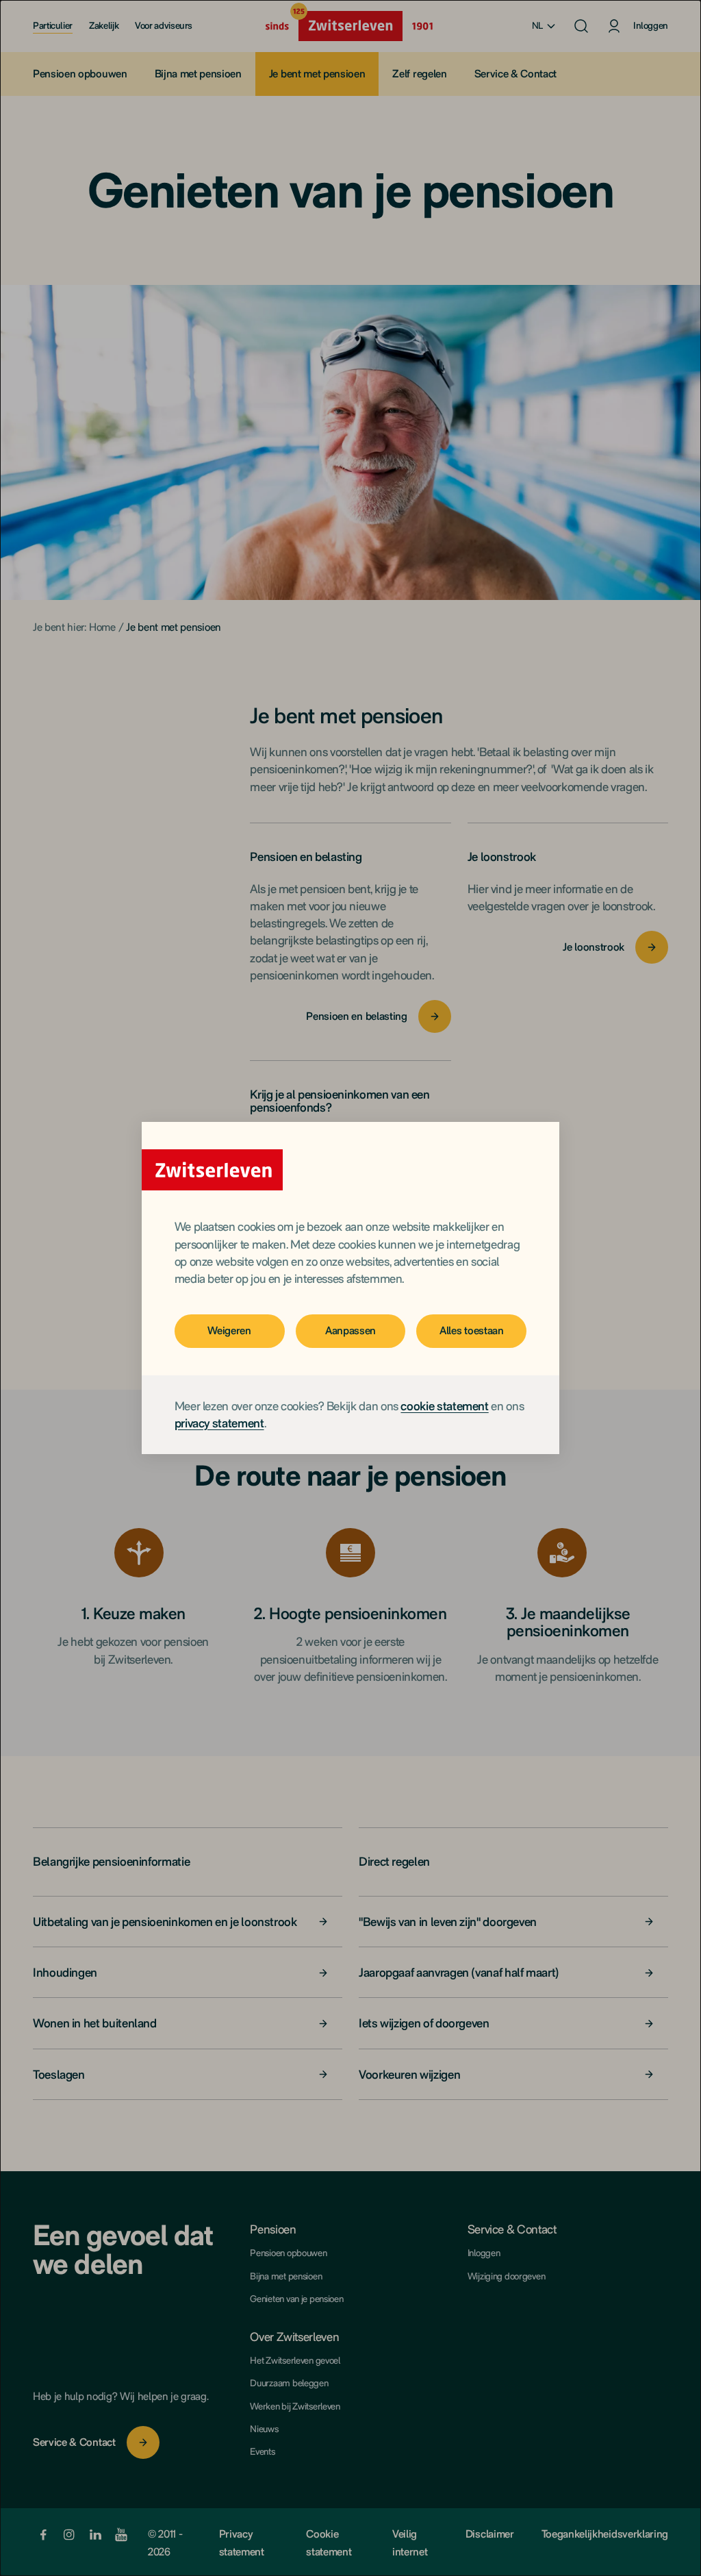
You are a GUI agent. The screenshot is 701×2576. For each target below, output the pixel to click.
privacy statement (219, 1423)
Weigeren (229, 1330)
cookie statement (444, 1406)
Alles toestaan (472, 1330)
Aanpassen (350, 1330)
